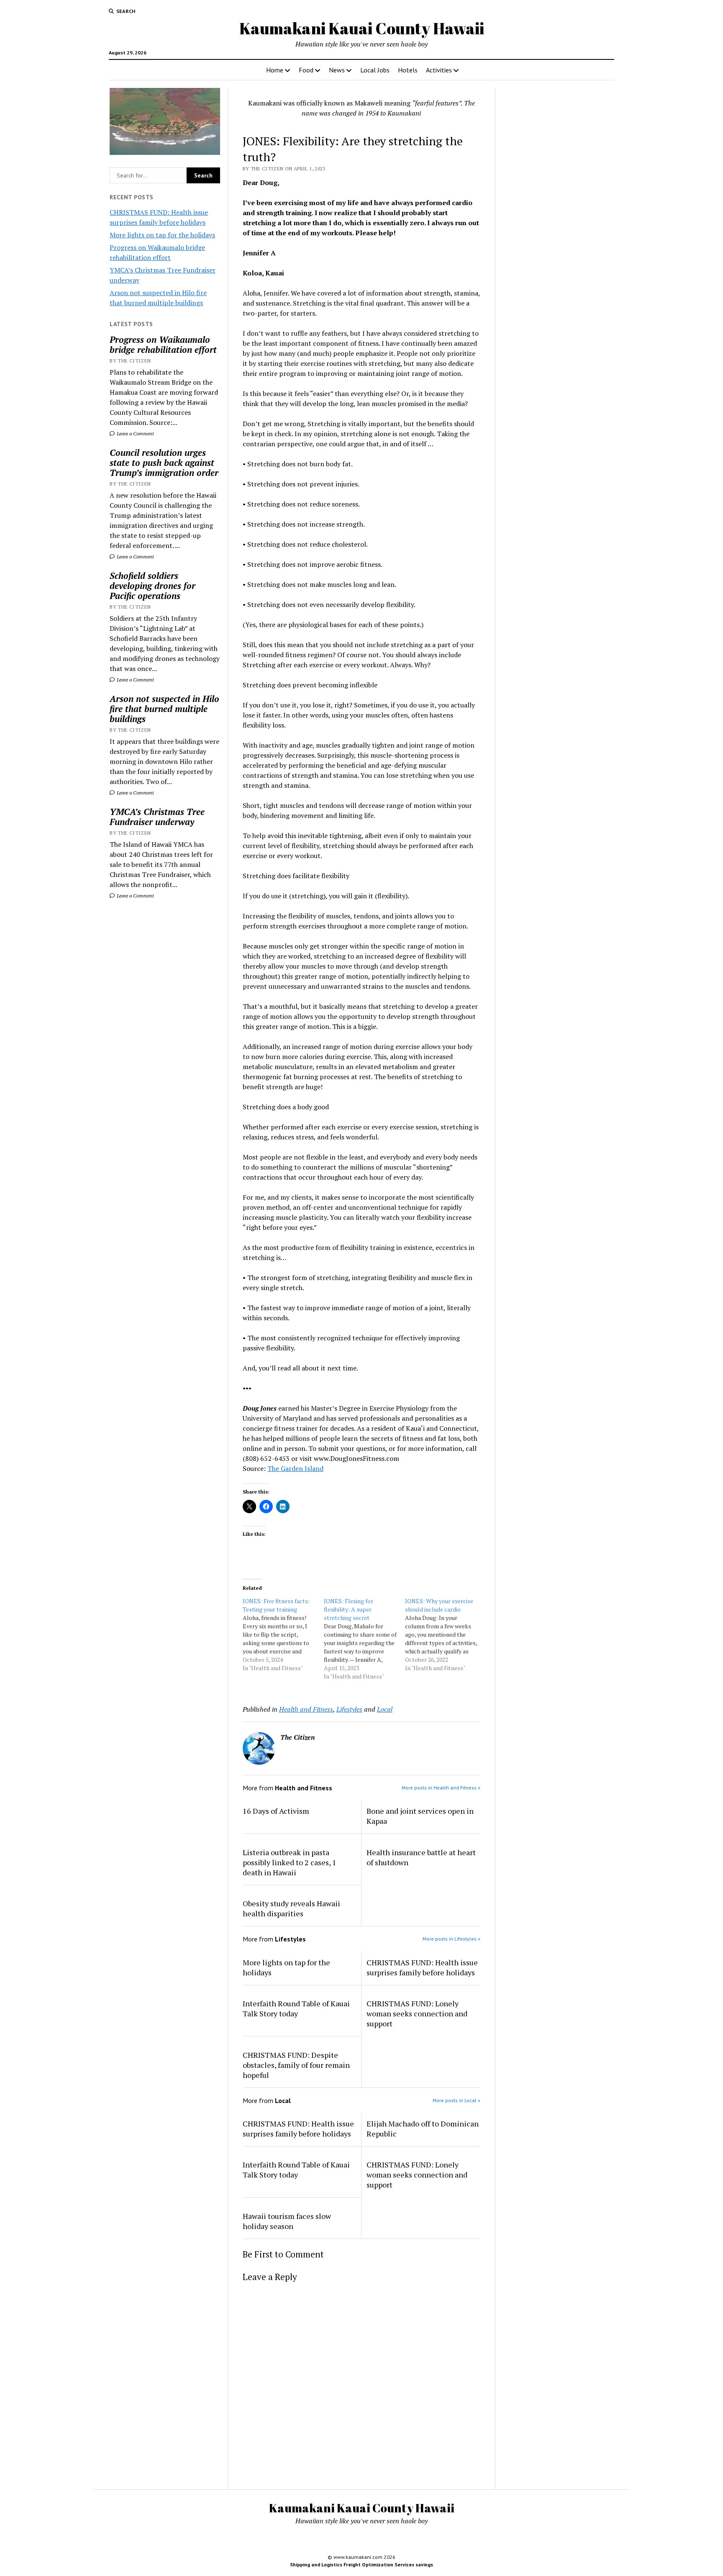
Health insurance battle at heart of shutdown (421, 1857)
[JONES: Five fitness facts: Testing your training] (283, 1635)
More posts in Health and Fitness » (441, 1788)
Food (306, 70)
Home (275, 70)
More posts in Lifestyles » (451, 1939)
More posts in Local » (456, 2100)
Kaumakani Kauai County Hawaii (362, 28)
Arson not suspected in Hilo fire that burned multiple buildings (164, 709)
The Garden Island (295, 1468)
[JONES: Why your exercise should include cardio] (446, 1635)
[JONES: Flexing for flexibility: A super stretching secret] (364, 1639)
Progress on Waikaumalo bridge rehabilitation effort (163, 344)
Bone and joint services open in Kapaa (420, 1816)
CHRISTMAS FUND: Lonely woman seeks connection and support (417, 2013)
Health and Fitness (306, 1709)
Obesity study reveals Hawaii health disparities (291, 1908)
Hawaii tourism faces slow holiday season (287, 2221)
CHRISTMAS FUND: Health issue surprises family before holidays (422, 1967)
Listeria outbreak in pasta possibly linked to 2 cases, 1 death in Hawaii (290, 1862)
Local (385, 1709)
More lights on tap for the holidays (162, 235)
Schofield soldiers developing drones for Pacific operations (153, 586)
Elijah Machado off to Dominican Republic (423, 2129)
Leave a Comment (135, 433)
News (337, 70)
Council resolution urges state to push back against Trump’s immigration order (164, 463)
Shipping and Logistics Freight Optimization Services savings (361, 2564)
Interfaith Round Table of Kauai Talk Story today (296, 2008)
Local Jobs (375, 70)
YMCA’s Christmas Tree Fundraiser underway (157, 817)
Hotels (408, 70)
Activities (439, 70)
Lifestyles (349, 1709)
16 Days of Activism (276, 1811)
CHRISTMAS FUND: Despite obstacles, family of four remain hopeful (296, 2065)
